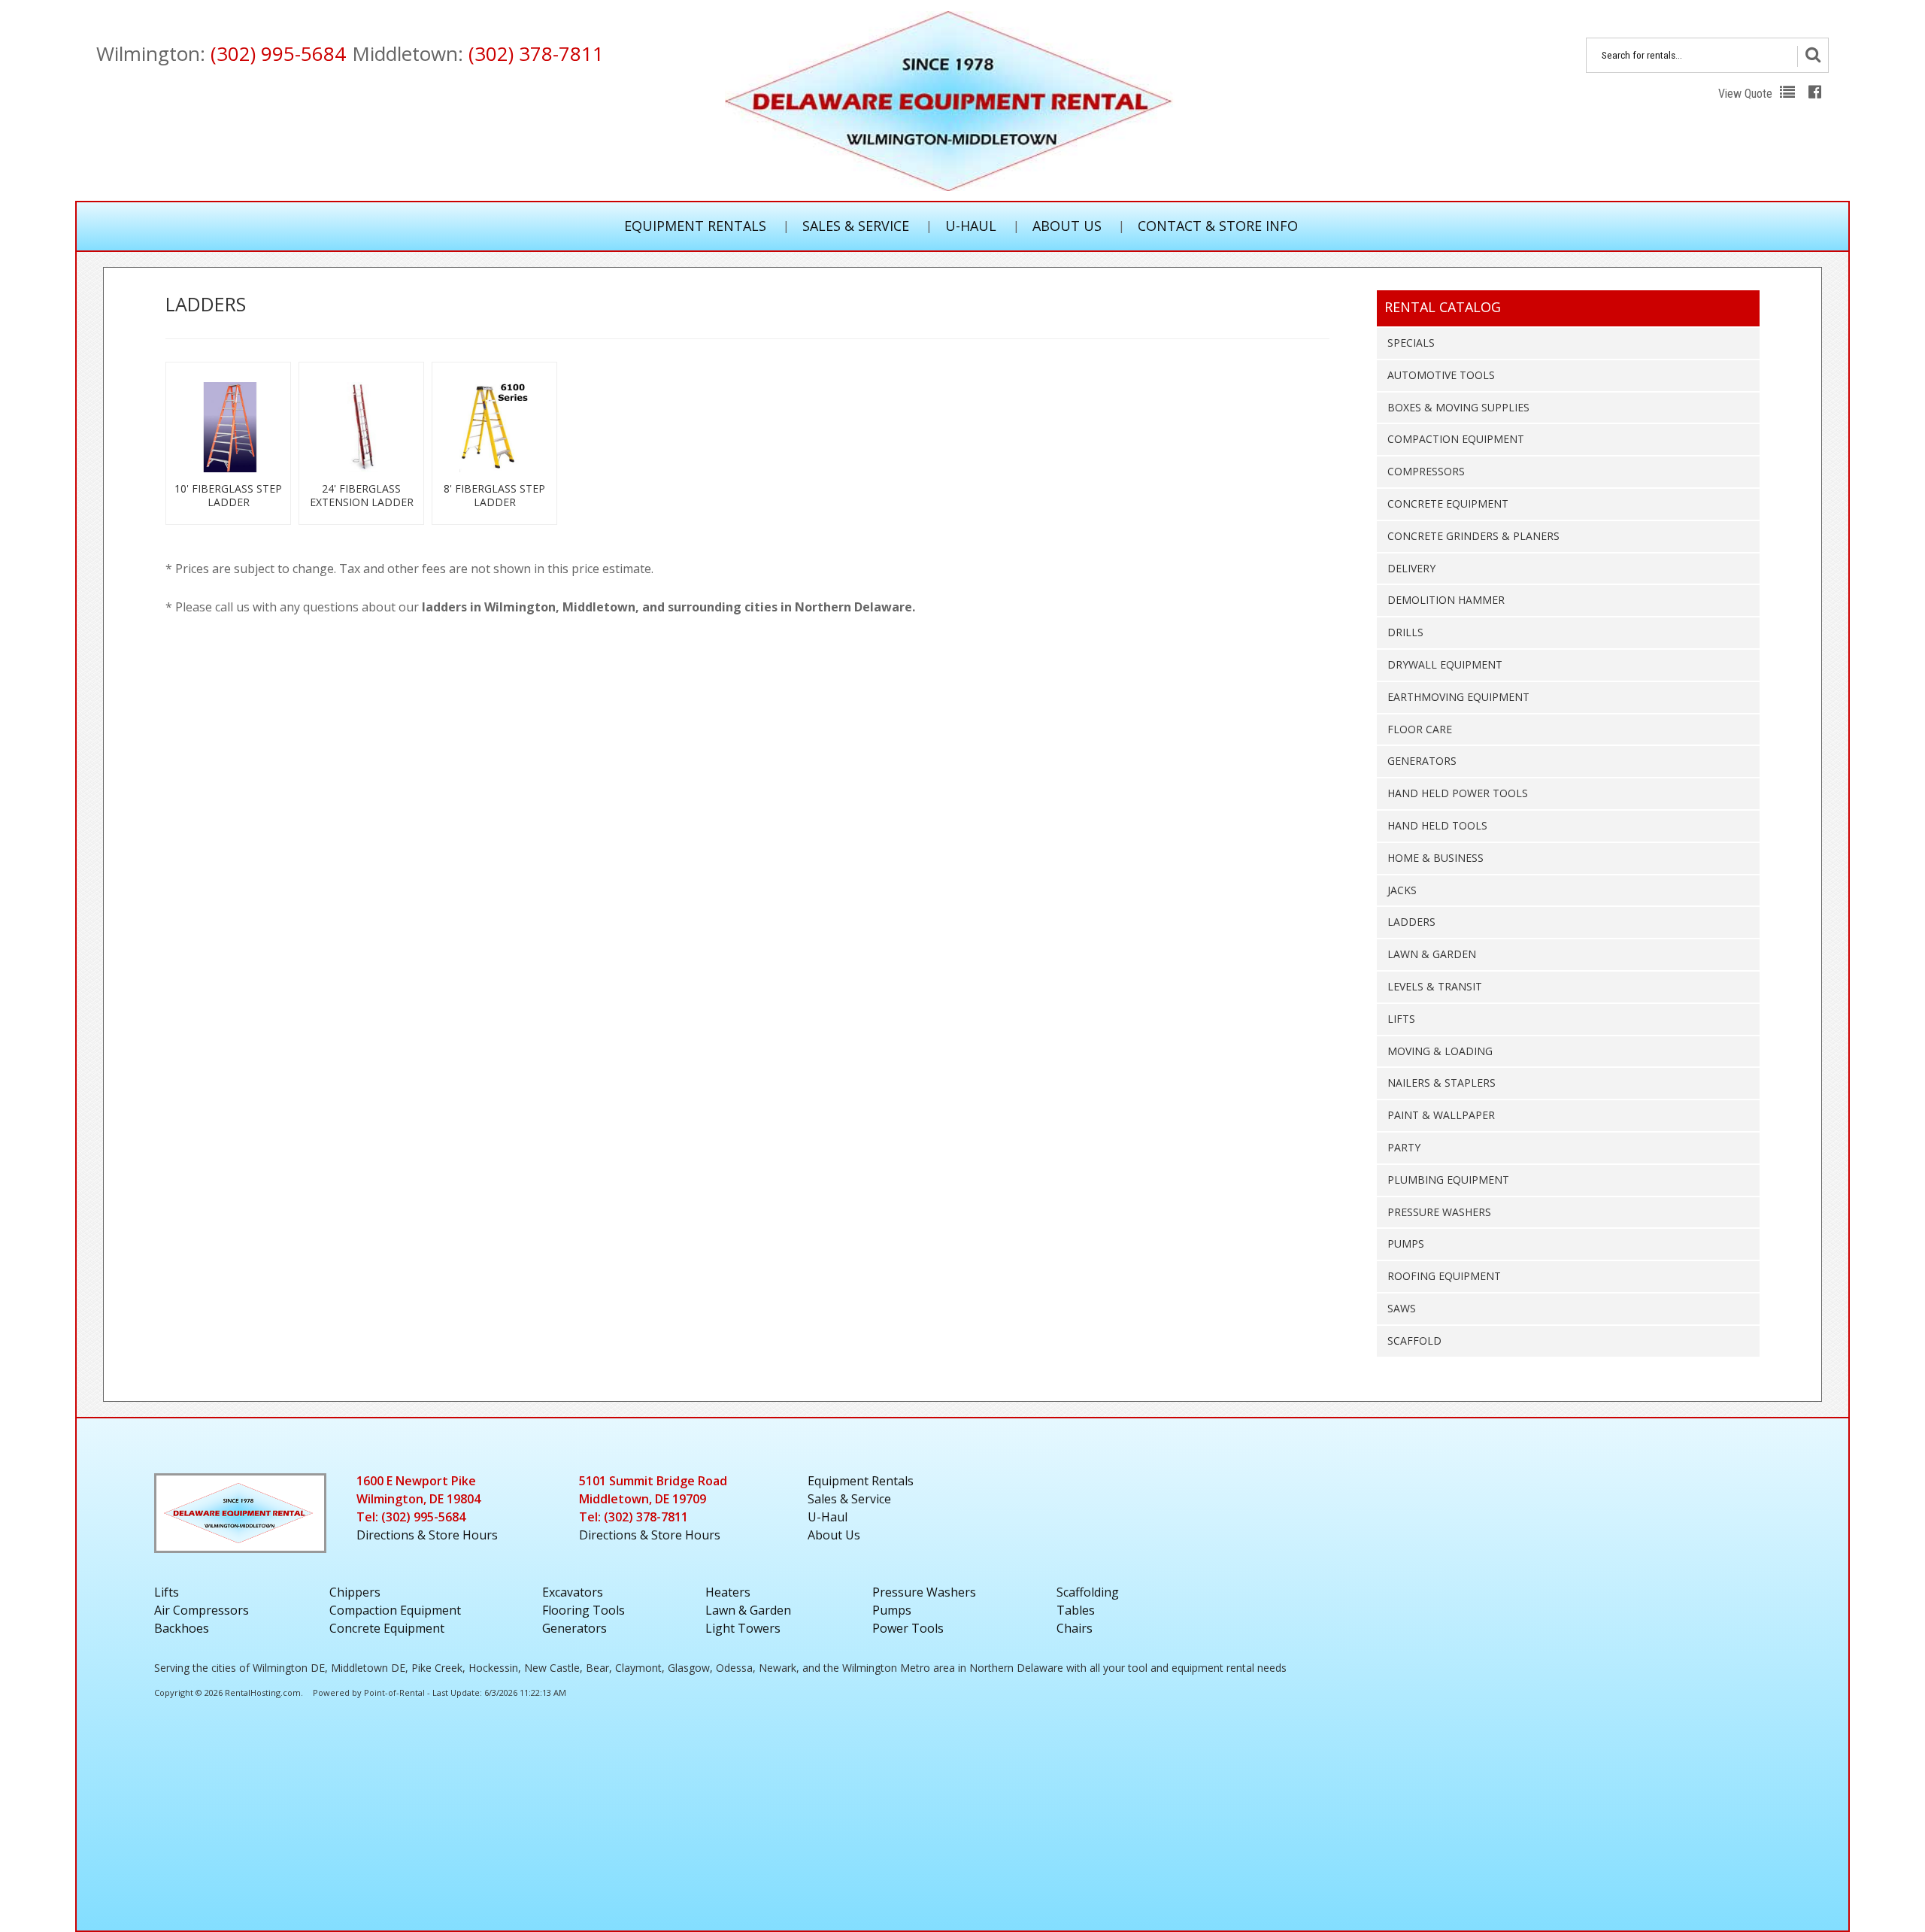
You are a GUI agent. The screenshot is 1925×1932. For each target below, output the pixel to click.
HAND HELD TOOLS (1437, 825)
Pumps (892, 1610)
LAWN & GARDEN (1432, 954)
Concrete (387, 1628)
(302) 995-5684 (278, 53)
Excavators (573, 1592)
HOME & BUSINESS (1435, 858)
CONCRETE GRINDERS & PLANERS (1473, 536)
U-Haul (971, 226)
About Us (1067, 226)
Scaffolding (1088, 1592)
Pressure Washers (924, 1592)
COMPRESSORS (1426, 471)
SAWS (1402, 1308)
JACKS (1402, 890)
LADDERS (1411, 922)
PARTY (1404, 1147)
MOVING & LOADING (1440, 1051)
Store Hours (427, 1535)
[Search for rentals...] (1813, 56)
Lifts (167, 1592)
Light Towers (743, 1628)
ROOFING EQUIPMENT (1444, 1276)
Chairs (1075, 1628)
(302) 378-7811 (536, 53)
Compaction (395, 1610)
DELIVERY (1411, 568)
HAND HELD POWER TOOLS (1458, 793)
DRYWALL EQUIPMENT (1445, 664)
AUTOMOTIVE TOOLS (1441, 375)
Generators (574, 1628)
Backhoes (182, 1628)
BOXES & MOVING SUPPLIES (1458, 407)
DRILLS (1405, 632)
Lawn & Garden (748, 1610)
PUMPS (1406, 1244)
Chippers (355, 1592)
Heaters (728, 1592)
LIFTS (1401, 1019)
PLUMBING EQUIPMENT (1448, 1180)
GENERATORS (1422, 761)
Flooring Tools (584, 1610)
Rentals (861, 1481)
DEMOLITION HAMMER (1446, 600)
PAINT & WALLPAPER (1441, 1115)
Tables (1076, 1610)
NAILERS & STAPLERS (1441, 1083)
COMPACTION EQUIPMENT (1456, 439)
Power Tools (908, 1628)
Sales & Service (856, 226)
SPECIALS (1411, 343)
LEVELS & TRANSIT (1435, 986)
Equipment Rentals (695, 226)
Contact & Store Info (1218, 226)
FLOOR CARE (1420, 729)
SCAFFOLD (1414, 1341)
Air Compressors (202, 1610)
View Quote (1747, 94)
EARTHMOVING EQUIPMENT (1458, 697)
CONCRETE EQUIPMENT (1448, 503)
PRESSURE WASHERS (1439, 1212)
